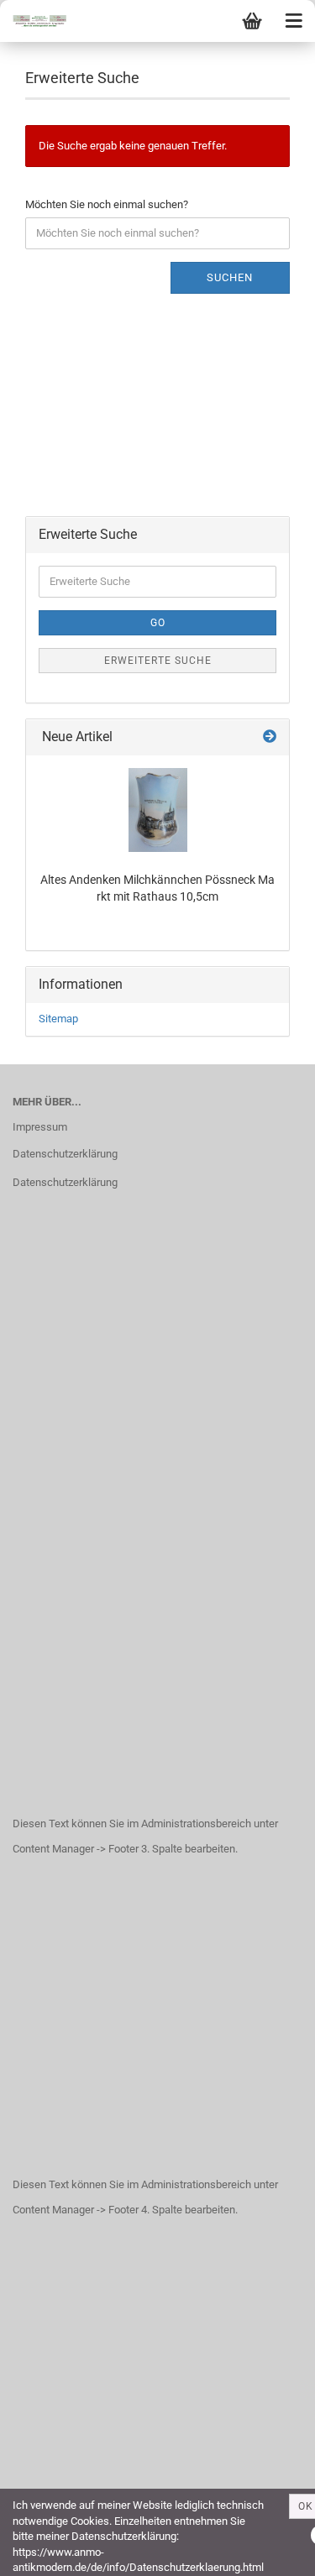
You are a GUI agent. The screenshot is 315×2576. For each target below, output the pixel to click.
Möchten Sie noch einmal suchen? (107, 204)
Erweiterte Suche (158, 661)
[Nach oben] (269, 2551)
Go (158, 623)
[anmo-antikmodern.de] (34, 21)
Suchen (230, 277)
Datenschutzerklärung (65, 1154)
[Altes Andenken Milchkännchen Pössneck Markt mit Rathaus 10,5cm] (158, 810)
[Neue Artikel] (270, 737)
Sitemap (58, 1019)
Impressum (40, 1127)
